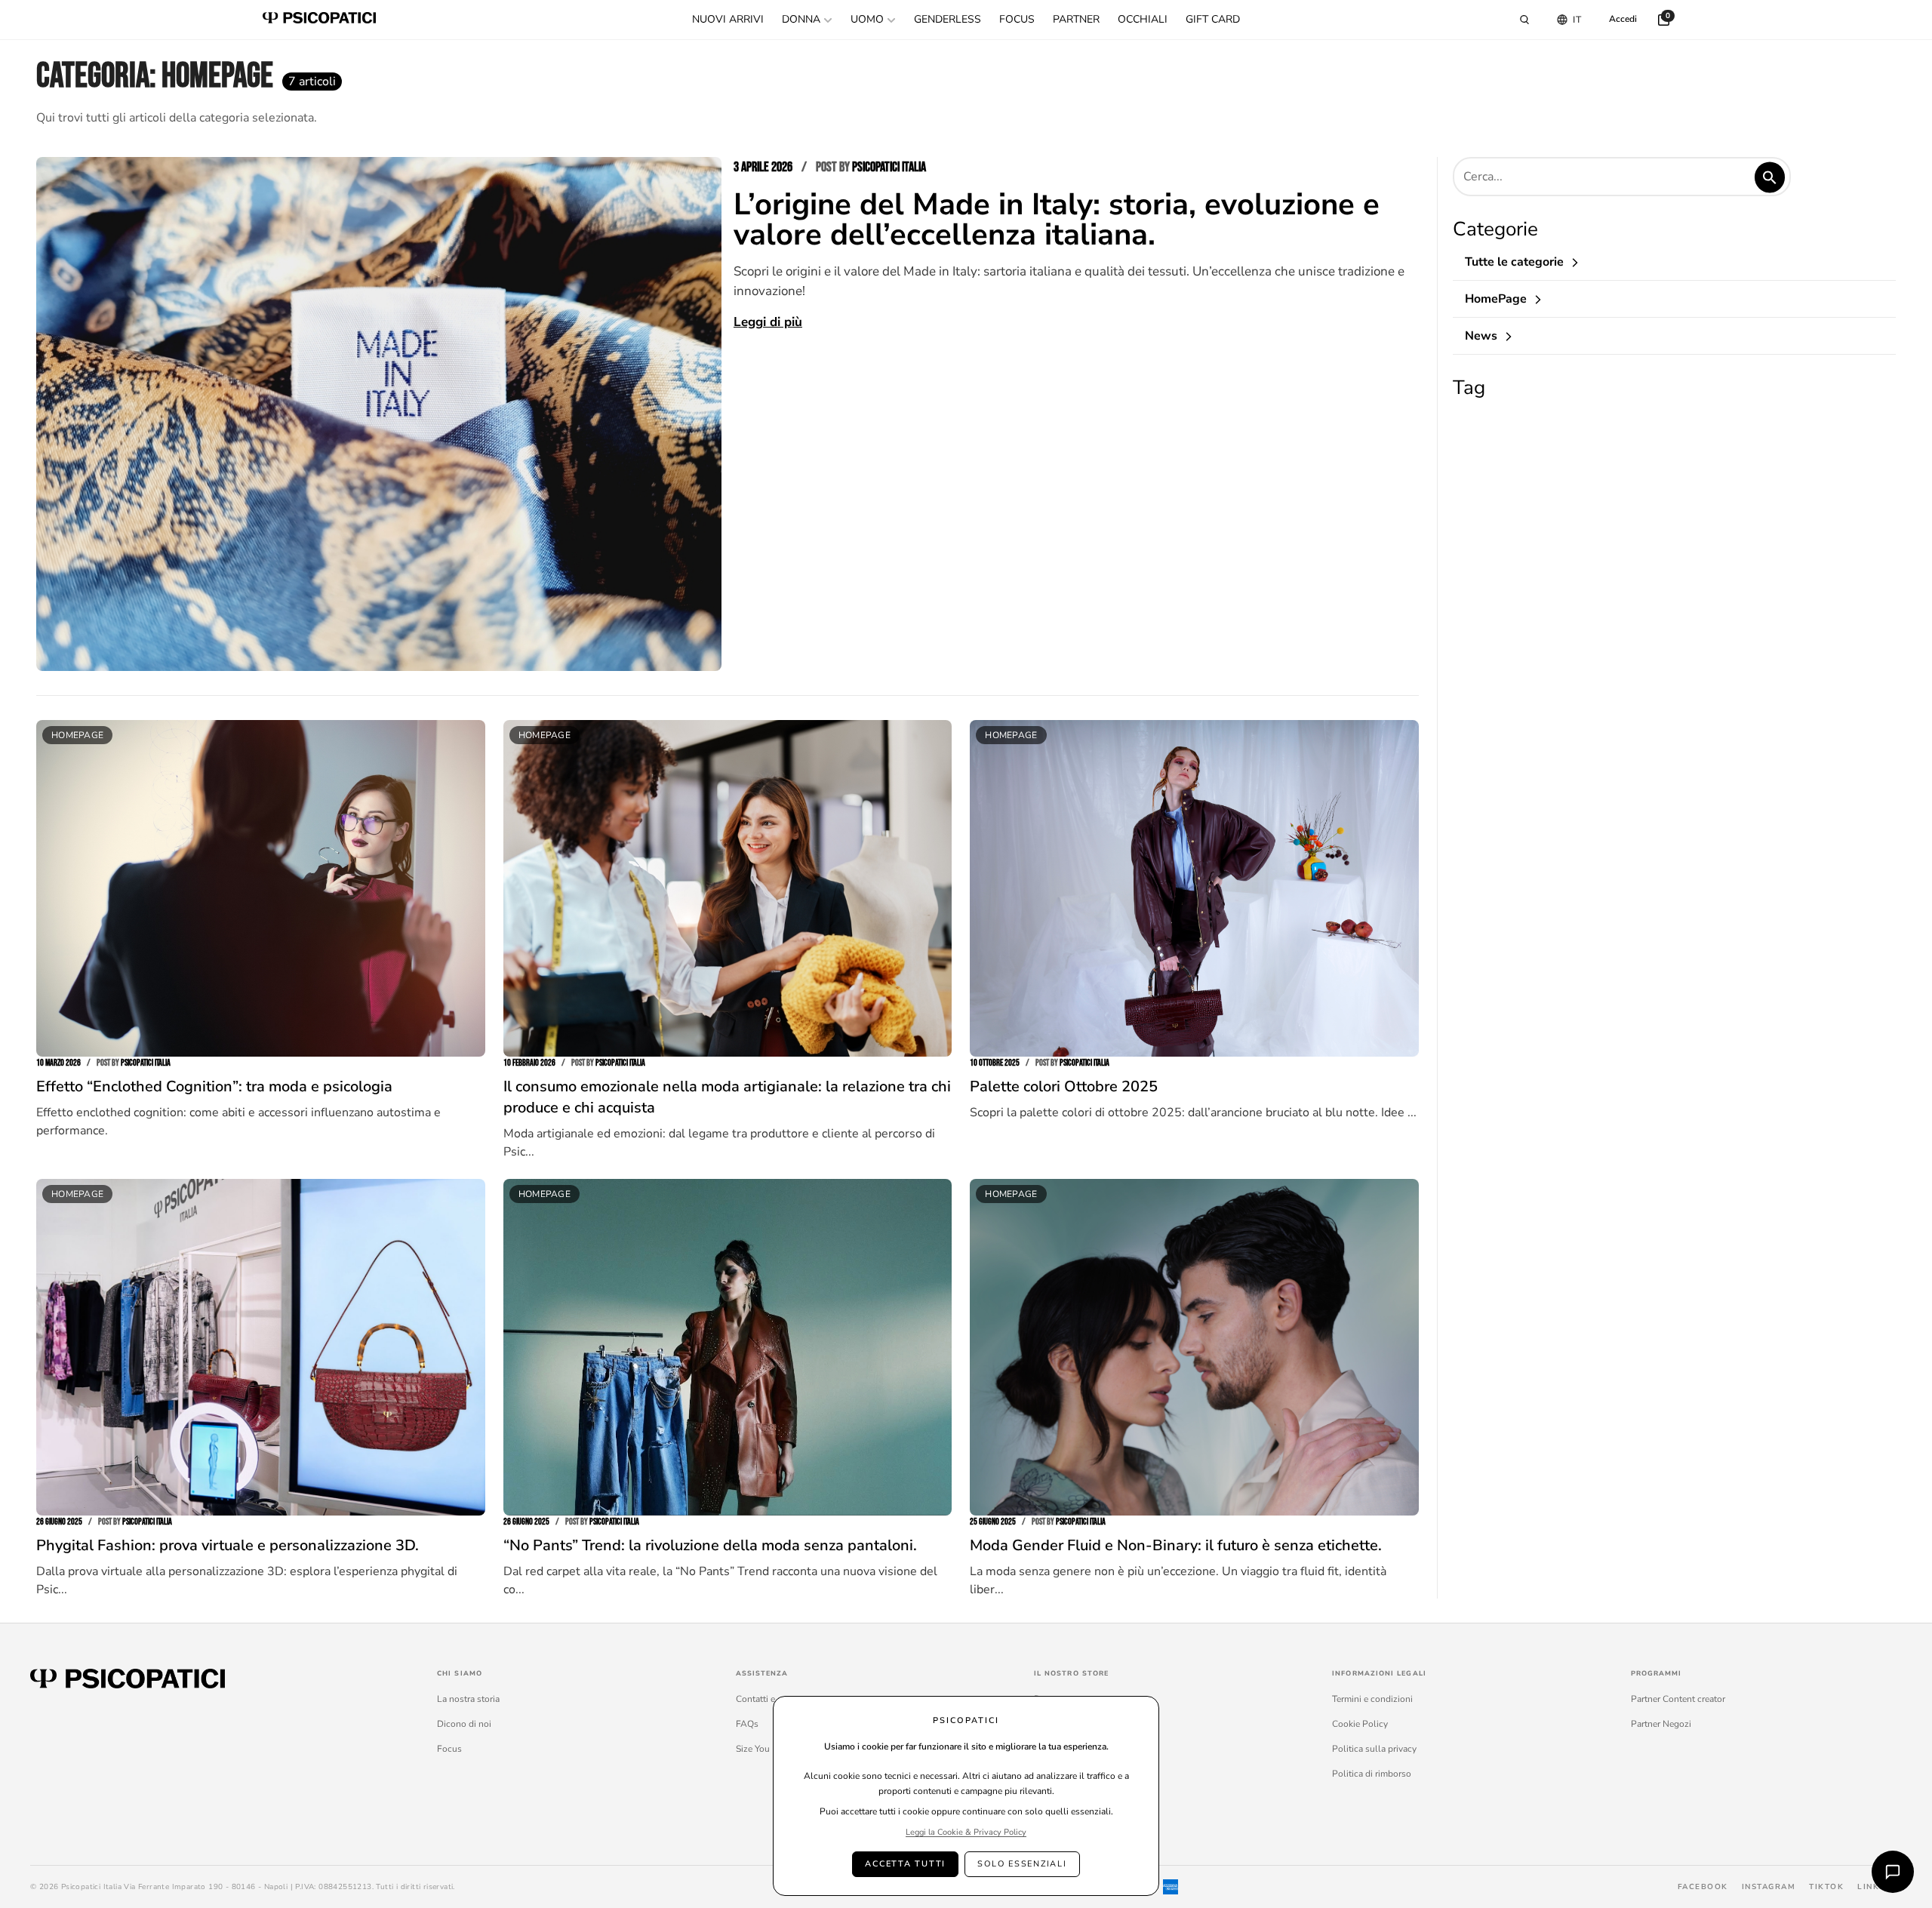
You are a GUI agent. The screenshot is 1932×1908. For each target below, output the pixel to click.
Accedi (1623, 19)
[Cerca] (1524, 20)
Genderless (948, 19)
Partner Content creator (1678, 1699)
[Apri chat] (1893, 1872)
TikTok (1826, 1887)
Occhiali (1143, 19)
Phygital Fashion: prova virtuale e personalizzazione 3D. (228, 1545)
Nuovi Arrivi (728, 19)
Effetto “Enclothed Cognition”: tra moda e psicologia (214, 1086)
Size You (753, 1749)
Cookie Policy (1360, 1724)
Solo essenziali (1022, 1864)
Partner (1076, 19)
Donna (801, 19)
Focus (1017, 19)
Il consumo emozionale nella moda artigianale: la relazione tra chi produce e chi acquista (727, 1097)
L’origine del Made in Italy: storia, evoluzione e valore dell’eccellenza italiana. (1057, 220)
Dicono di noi (464, 1724)
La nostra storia (468, 1699)
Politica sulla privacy (1374, 1749)
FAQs (747, 1724)
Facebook (1703, 1887)
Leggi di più (768, 322)
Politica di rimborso (1372, 1774)
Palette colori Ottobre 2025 (1064, 1086)
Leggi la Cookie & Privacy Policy (966, 1832)
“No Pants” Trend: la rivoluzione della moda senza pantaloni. (710, 1545)
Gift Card (1213, 19)
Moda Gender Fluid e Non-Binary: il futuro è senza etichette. (1176, 1545)
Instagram (1769, 1887)
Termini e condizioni (1372, 1699)
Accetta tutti (905, 1864)
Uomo (867, 19)
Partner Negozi (1661, 1724)
